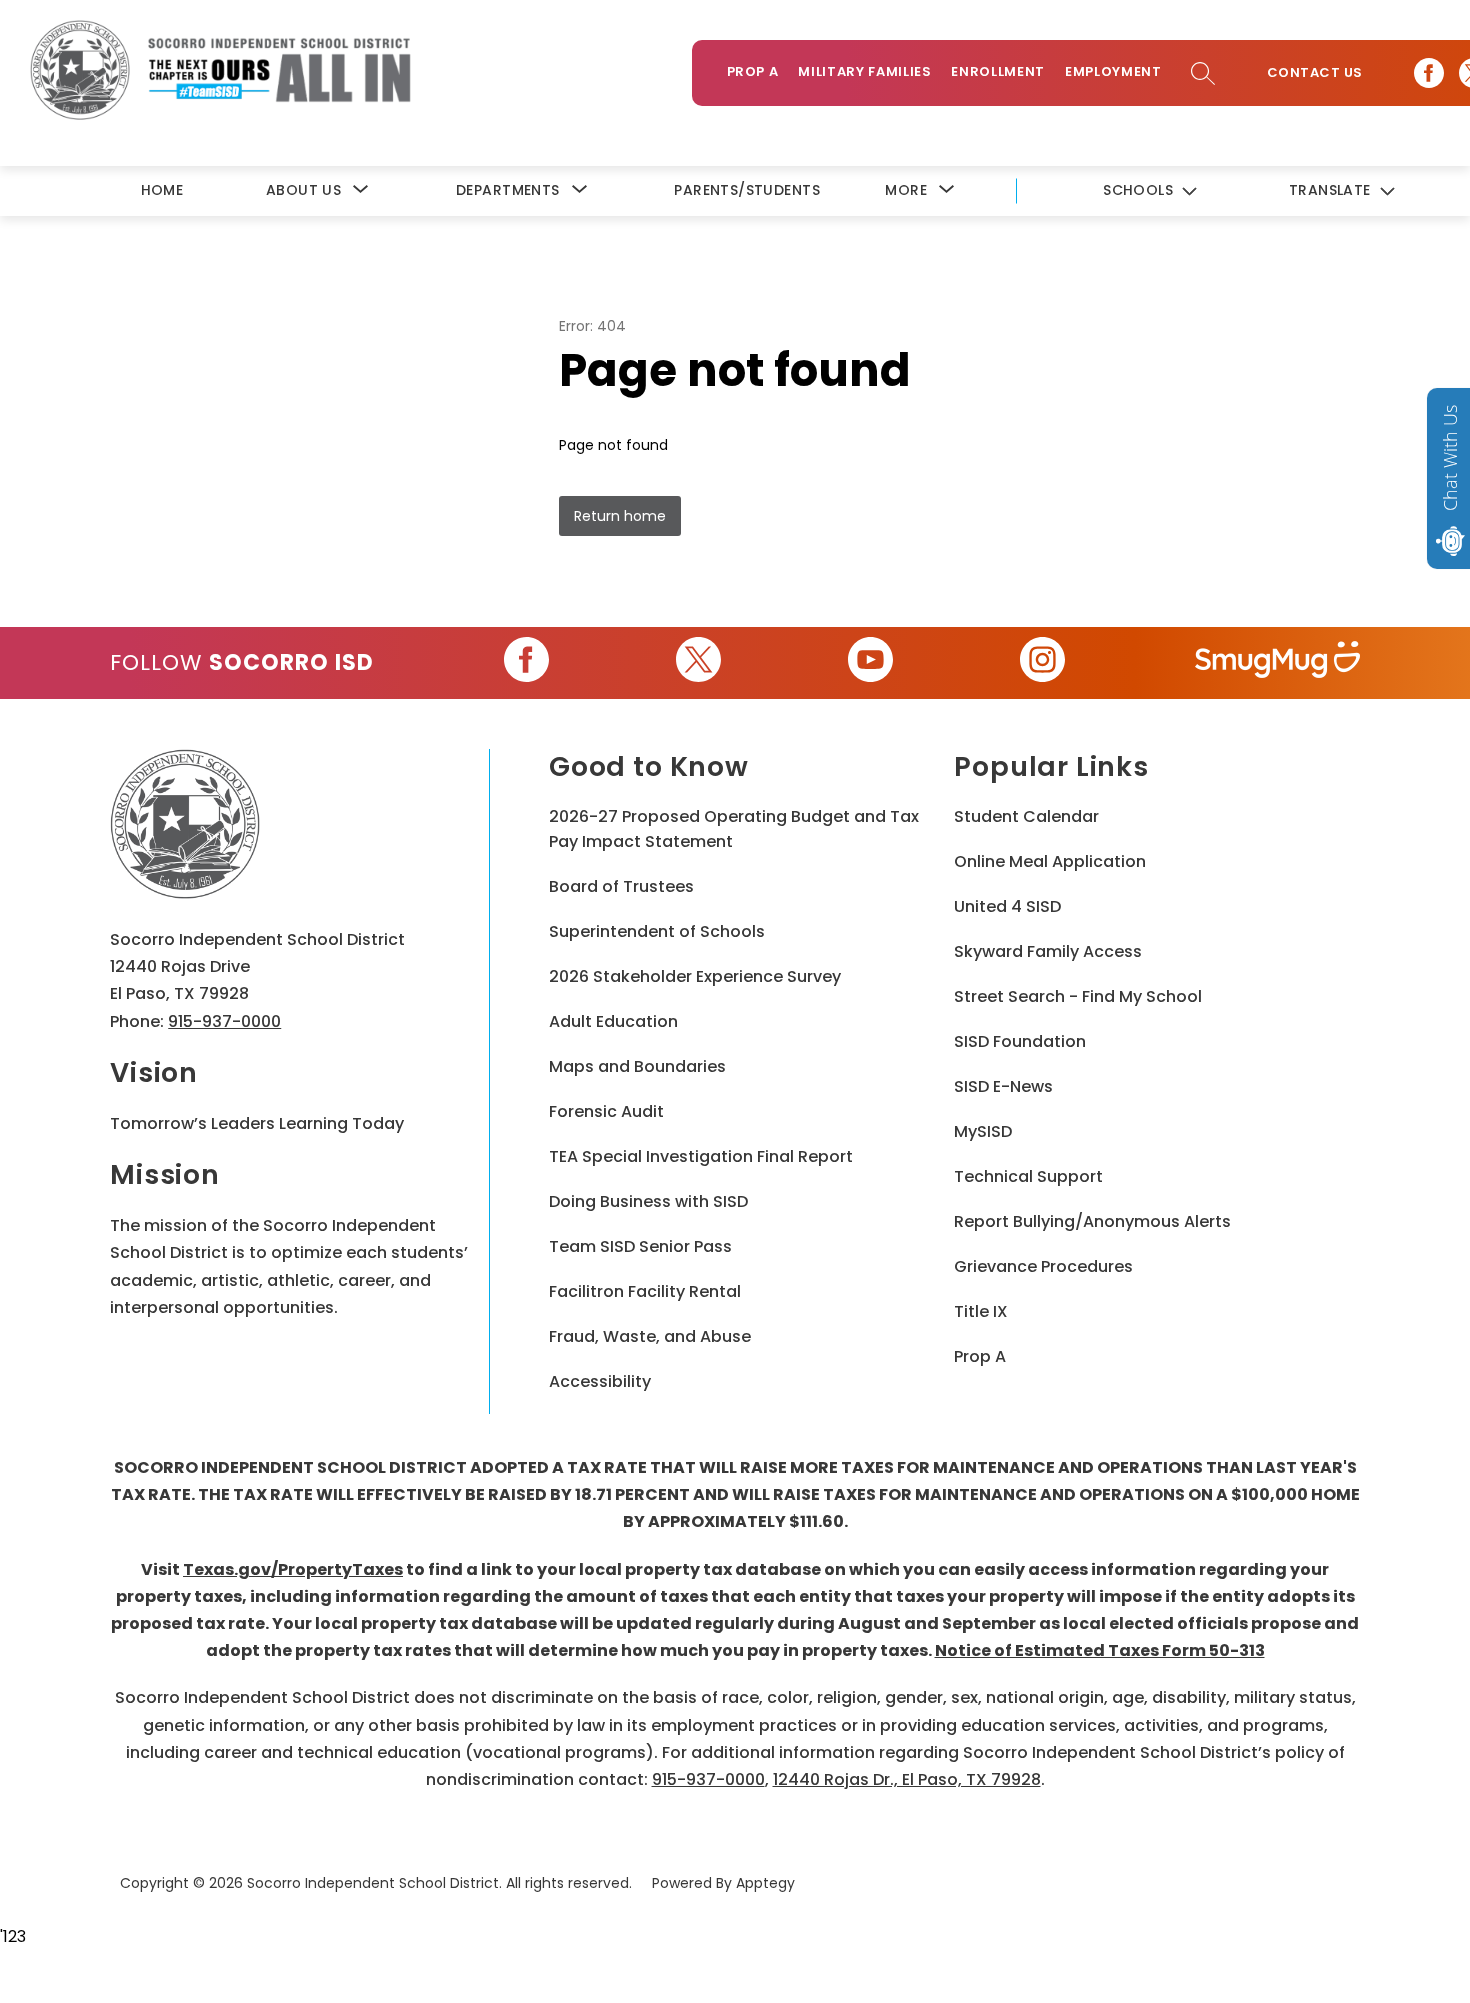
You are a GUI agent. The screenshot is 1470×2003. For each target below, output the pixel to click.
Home (162, 190)
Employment (1113, 71)
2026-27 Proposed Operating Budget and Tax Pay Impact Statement (734, 829)
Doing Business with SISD (648, 1201)
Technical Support (1028, 1176)
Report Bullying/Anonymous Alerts (1092, 1221)
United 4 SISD (1007, 906)
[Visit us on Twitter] (698, 663)
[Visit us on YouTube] (870, 663)
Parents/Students (747, 190)
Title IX (981, 1311)
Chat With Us (1450, 458)
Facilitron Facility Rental (645, 1291)
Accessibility (600, 1381)
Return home (620, 516)
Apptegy (765, 1883)
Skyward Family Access (1048, 951)
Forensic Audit (606, 1111)
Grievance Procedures (1043, 1266)
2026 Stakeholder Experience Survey (695, 976)
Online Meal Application (1050, 861)
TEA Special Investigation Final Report (701, 1156)
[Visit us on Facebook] (1429, 73)
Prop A (753, 71)
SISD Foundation (1020, 1041)
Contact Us (1315, 73)
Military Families (864, 71)
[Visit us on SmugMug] (1277, 663)
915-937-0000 (224, 1021)
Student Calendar (1026, 816)
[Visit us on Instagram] (1042, 663)
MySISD (983, 1131)
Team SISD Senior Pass (640, 1246)
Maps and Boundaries (637, 1066)
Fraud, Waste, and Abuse (650, 1336)
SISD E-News (1003, 1086)
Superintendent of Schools (657, 931)
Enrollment (998, 71)
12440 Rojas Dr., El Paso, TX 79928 (907, 1779)
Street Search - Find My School (1078, 996)
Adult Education (613, 1021)
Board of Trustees (621, 886)
